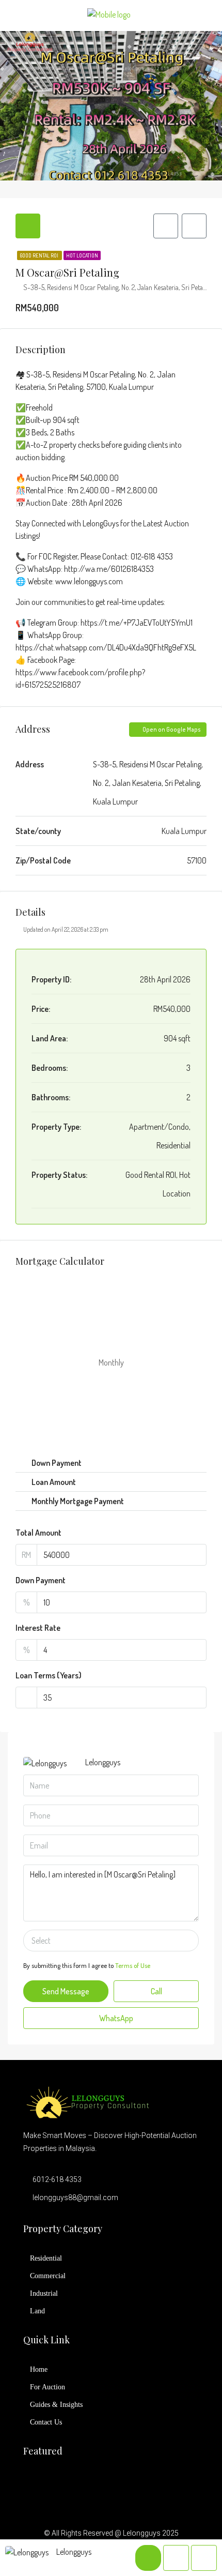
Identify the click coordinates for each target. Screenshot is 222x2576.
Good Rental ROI (39, 255)
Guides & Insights (56, 2405)
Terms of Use (133, 1965)
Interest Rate (38, 1628)
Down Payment (41, 1580)
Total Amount (38, 1533)
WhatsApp (115, 2018)
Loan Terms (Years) (49, 1675)
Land (37, 2311)
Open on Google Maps (171, 729)
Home (39, 2369)
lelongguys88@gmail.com (75, 2198)
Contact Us (46, 2422)
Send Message (66, 1991)
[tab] (28, 226)
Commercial (48, 2276)
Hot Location (82, 255)
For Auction (47, 2387)
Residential (46, 2258)
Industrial (44, 2293)
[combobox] (111, 1941)
